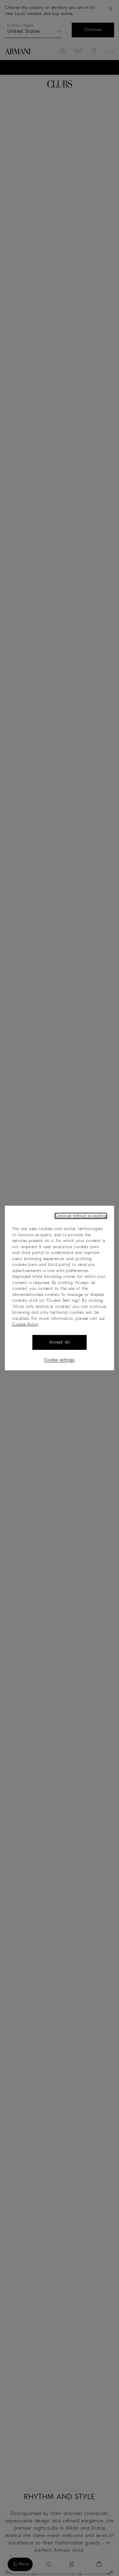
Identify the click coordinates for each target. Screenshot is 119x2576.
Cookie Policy (25, 1325)
